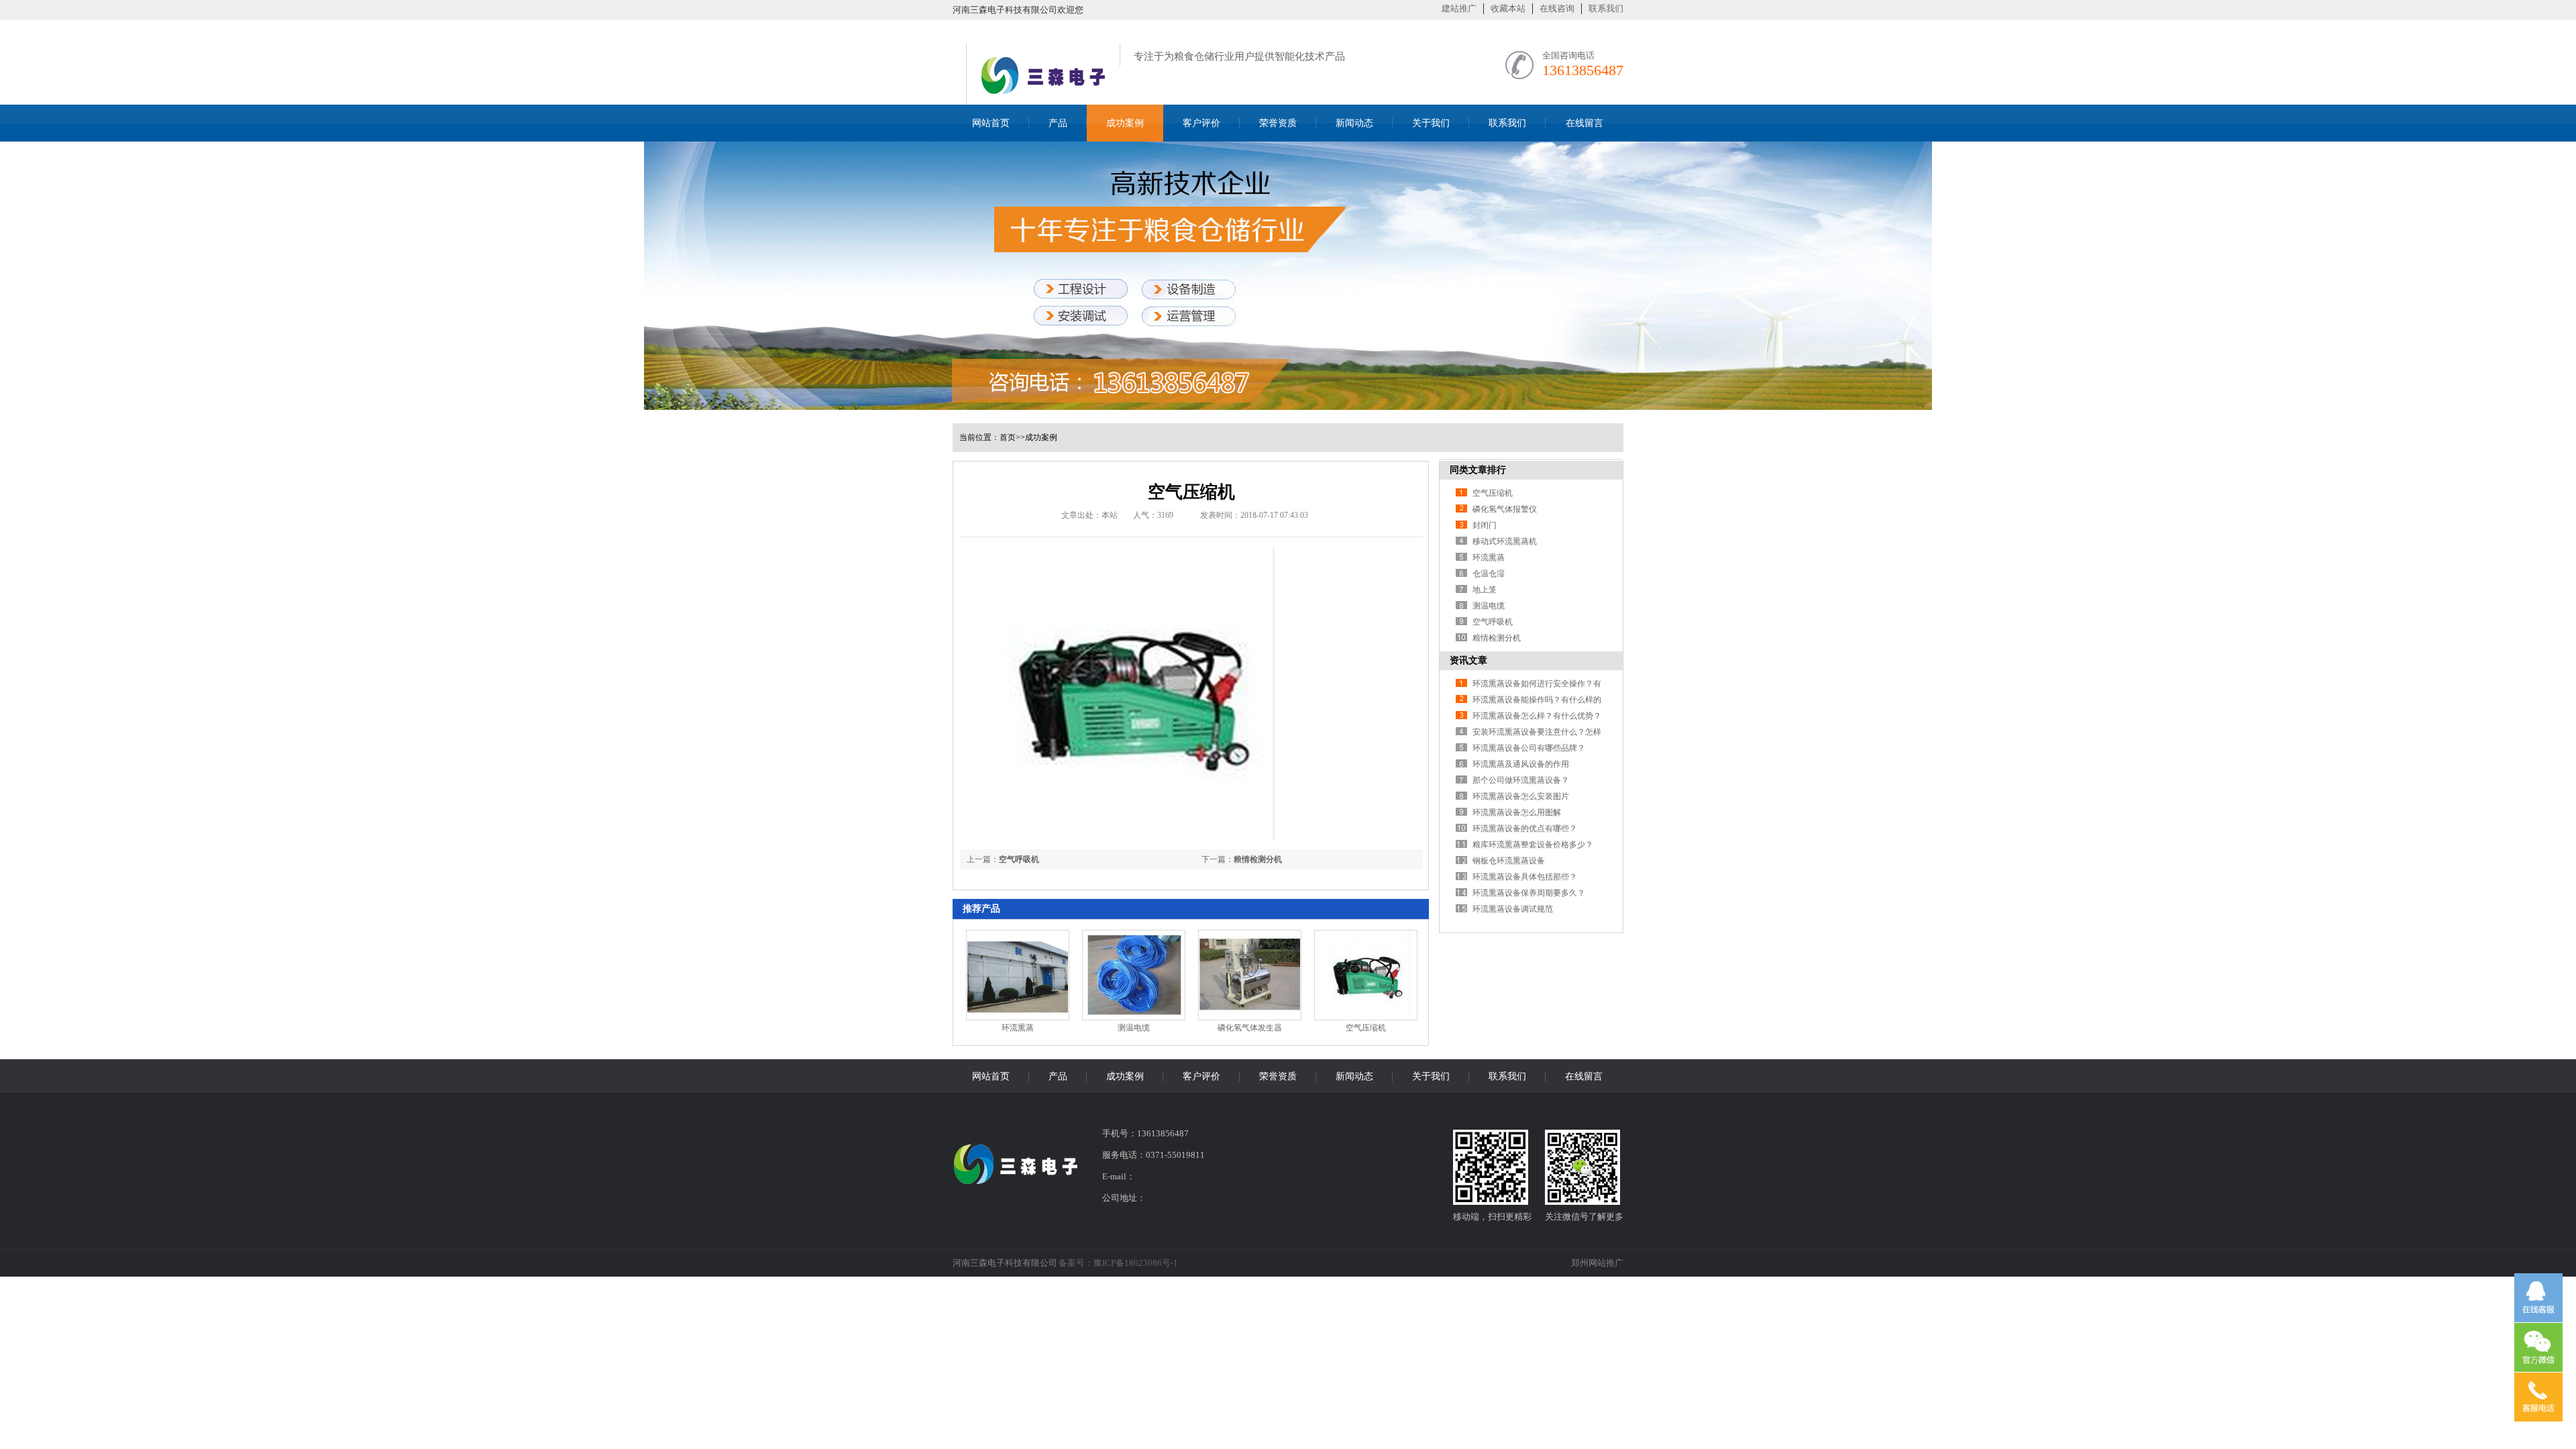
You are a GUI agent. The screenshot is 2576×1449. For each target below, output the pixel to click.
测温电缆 (1134, 1028)
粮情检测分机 (1258, 859)
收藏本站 (1508, 8)
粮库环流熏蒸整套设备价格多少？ (1533, 845)
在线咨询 (1557, 8)
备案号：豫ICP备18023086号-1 (1118, 1263)
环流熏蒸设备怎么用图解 (1517, 812)
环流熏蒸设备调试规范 (1513, 909)
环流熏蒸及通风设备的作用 (1521, 764)
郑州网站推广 (1597, 1263)
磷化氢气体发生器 (1250, 1028)
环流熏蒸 (1018, 1028)
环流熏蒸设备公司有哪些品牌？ (1529, 748)
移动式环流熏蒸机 (1505, 541)
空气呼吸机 (1019, 859)
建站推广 (1459, 8)
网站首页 (991, 123)
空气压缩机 (1366, 1028)
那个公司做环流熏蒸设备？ (1521, 780)
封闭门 (1485, 525)
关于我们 (1431, 123)
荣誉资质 (1278, 123)
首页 (1008, 437)
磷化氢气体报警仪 (1505, 509)
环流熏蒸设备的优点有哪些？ (1525, 828)
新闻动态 (1354, 123)
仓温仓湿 (1489, 574)
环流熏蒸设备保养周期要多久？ (1529, 893)
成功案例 (1125, 123)
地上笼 (1485, 590)
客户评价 (1201, 123)
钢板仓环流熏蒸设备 (1509, 861)
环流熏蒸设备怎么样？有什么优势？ (1537, 716)
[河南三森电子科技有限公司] (1043, 97)
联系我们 (1606, 8)
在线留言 (1585, 123)
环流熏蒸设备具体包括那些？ (1525, 877)
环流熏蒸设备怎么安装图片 (1521, 796)
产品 (1058, 123)
